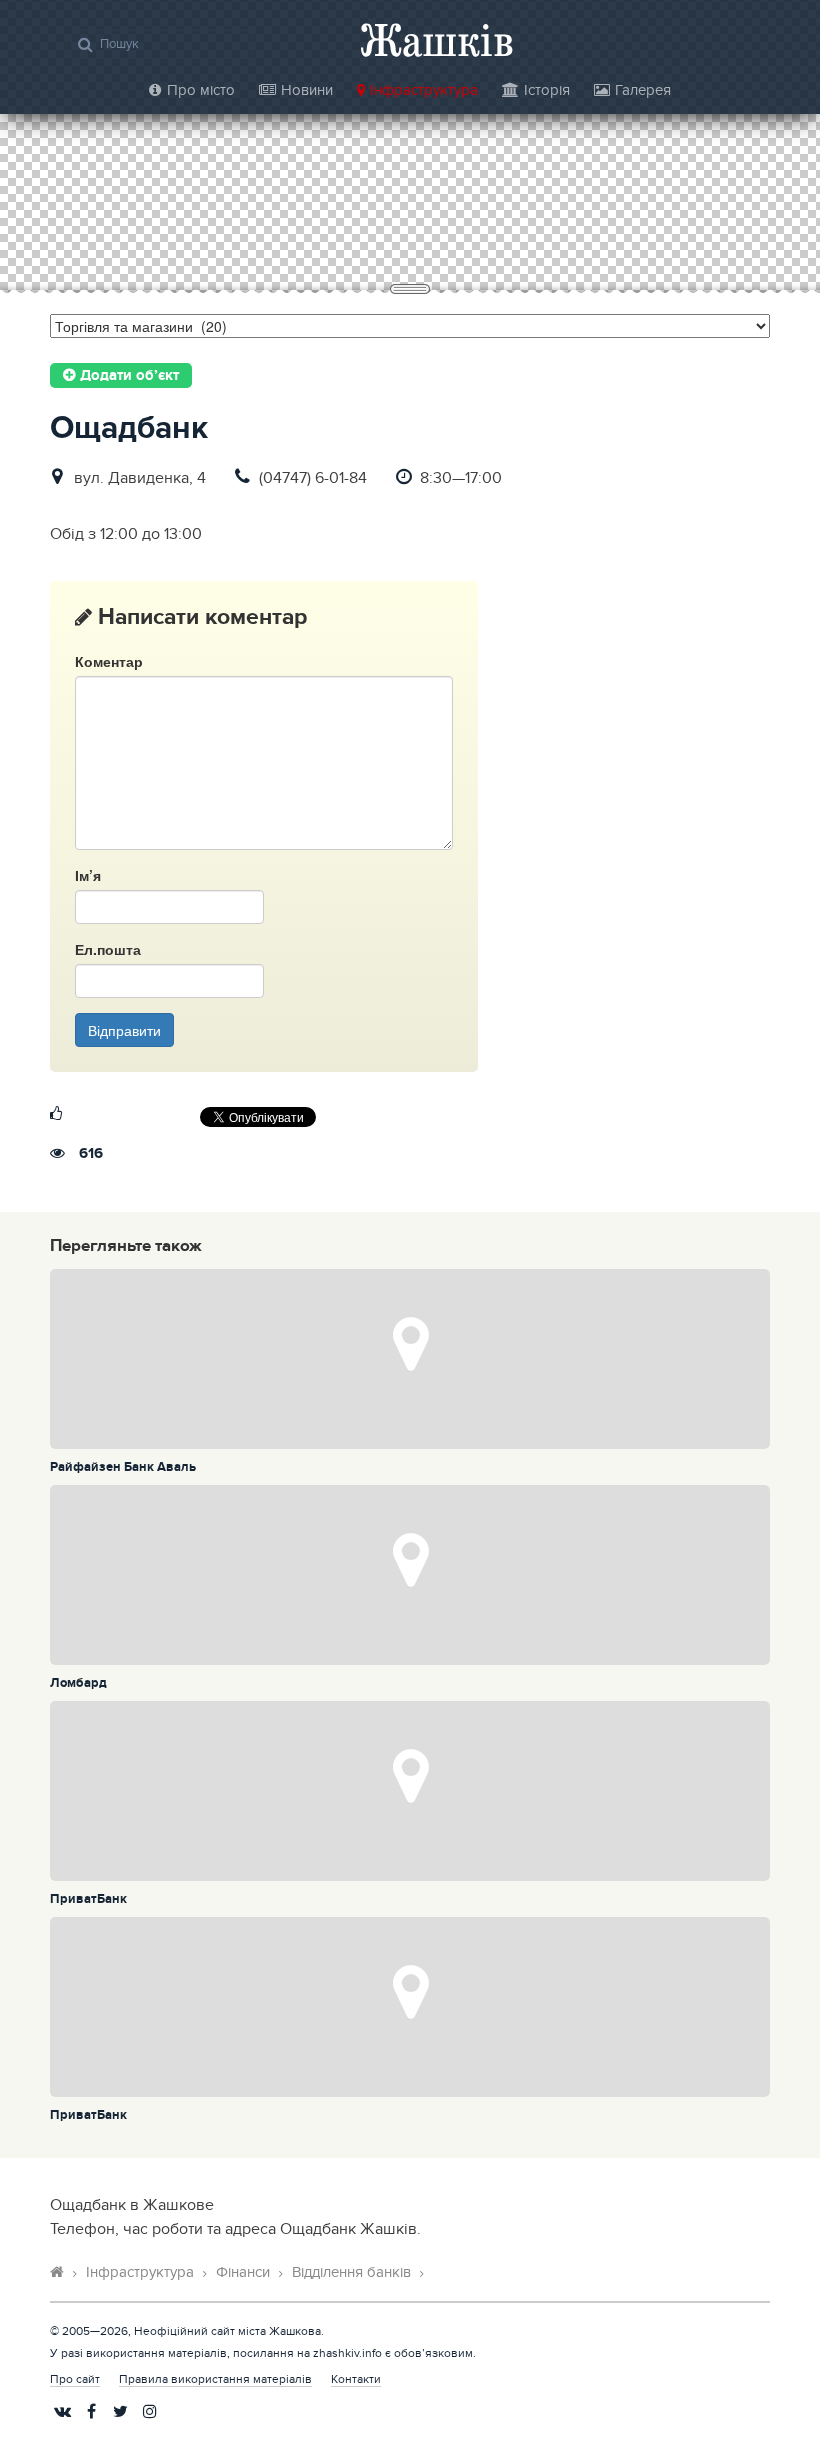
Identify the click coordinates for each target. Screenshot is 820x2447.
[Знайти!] (85, 44)
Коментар (109, 661)
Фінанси (243, 2272)
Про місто (201, 90)
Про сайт (75, 2379)
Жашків (437, 39)
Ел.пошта (108, 949)
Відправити (124, 1030)
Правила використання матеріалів (215, 2379)
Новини (307, 90)
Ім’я (88, 875)
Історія (547, 90)
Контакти (356, 2379)
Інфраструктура (424, 90)
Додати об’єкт (127, 376)
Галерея (643, 90)
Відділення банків (351, 2272)
